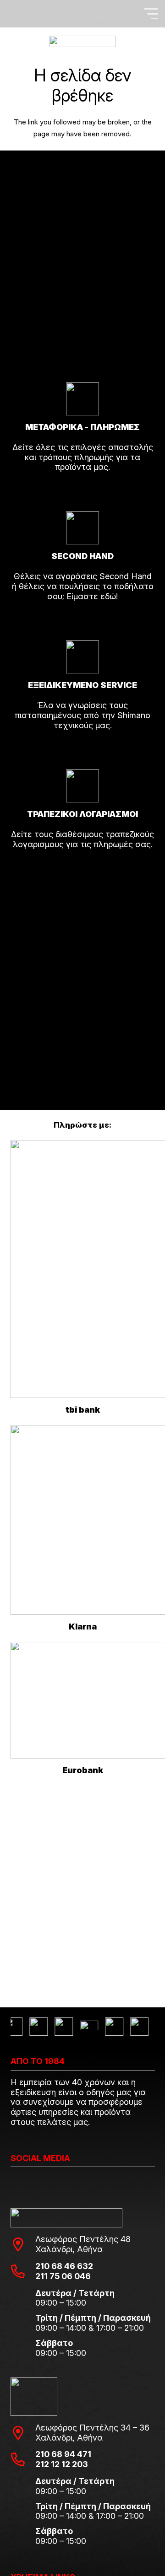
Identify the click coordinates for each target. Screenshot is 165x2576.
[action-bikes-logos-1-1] (82, 41)
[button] (151, 14)
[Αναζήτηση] (14, 14)
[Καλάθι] (146, 41)
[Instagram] (14, 2182)
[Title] (68, 14)
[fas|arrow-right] (83, 493)
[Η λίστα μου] (99, 14)
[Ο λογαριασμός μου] (85, 14)
